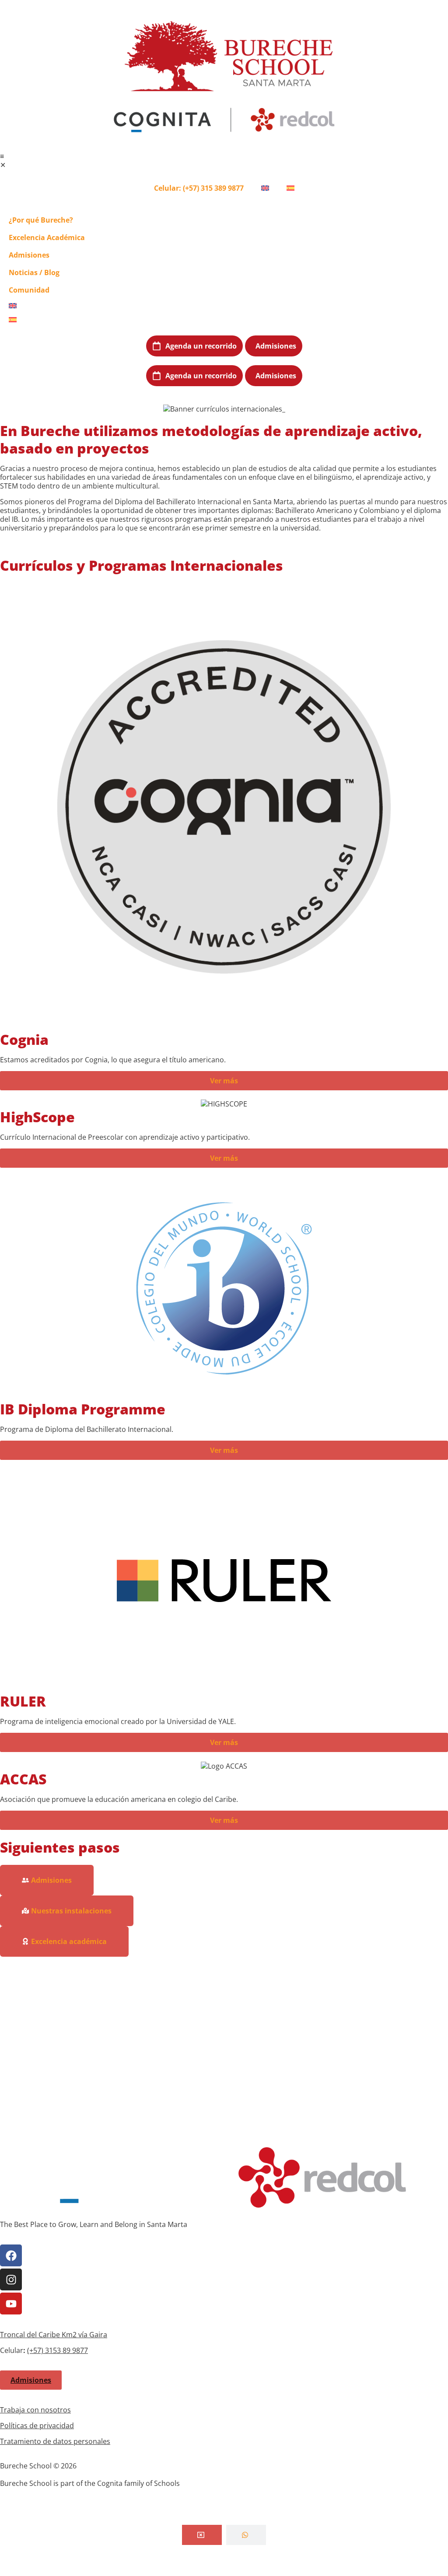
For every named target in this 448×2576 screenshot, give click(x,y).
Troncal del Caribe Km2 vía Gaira (54, 2335)
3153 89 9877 (66, 2350)
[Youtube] (11, 2304)
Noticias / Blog (34, 272)
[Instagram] (11, 2279)
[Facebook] (11, 2255)
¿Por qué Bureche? (41, 220)
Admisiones (29, 255)
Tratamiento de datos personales (55, 2441)
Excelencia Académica (47, 237)
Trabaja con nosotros (35, 2410)
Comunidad (29, 290)
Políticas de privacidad (37, 2426)
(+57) (36, 2350)
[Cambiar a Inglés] (265, 188)
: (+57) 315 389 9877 (199, 188)
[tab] (202, 2535)
